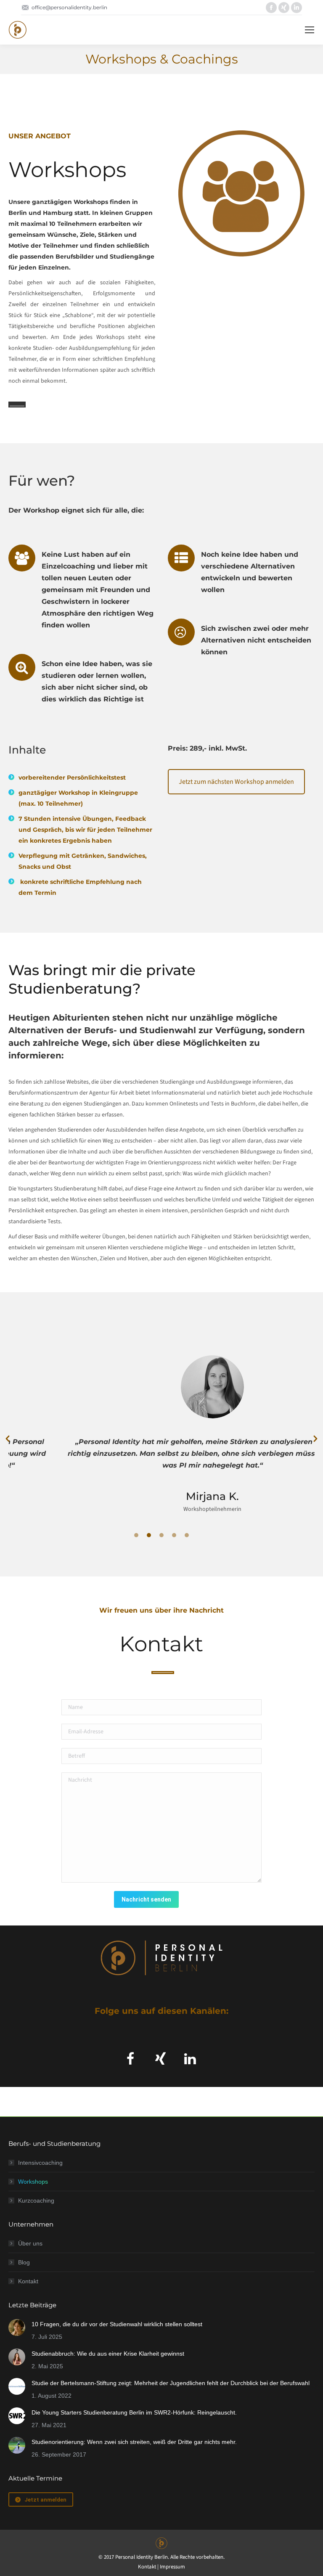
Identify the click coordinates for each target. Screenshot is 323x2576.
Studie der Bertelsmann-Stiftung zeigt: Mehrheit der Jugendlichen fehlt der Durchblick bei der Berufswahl (171, 2383)
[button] (8, 1439)
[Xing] (162, 2059)
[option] (161, 1432)
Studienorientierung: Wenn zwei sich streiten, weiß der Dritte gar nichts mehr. (134, 2442)
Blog (24, 2262)
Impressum (172, 2567)
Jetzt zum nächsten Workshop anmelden (236, 782)
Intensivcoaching (40, 2163)
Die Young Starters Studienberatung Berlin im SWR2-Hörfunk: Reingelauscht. (134, 2412)
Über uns (30, 2243)
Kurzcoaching (36, 2200)
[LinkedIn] (192, 2059)
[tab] (136, 1535)
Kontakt (28, 2281)
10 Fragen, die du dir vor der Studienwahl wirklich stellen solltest (117, 2324)
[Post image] (17, 2327)
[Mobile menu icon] (310, 30)
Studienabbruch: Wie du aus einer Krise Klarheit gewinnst (108, 2354)
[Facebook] (131, 2059)
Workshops (33, 2182)
